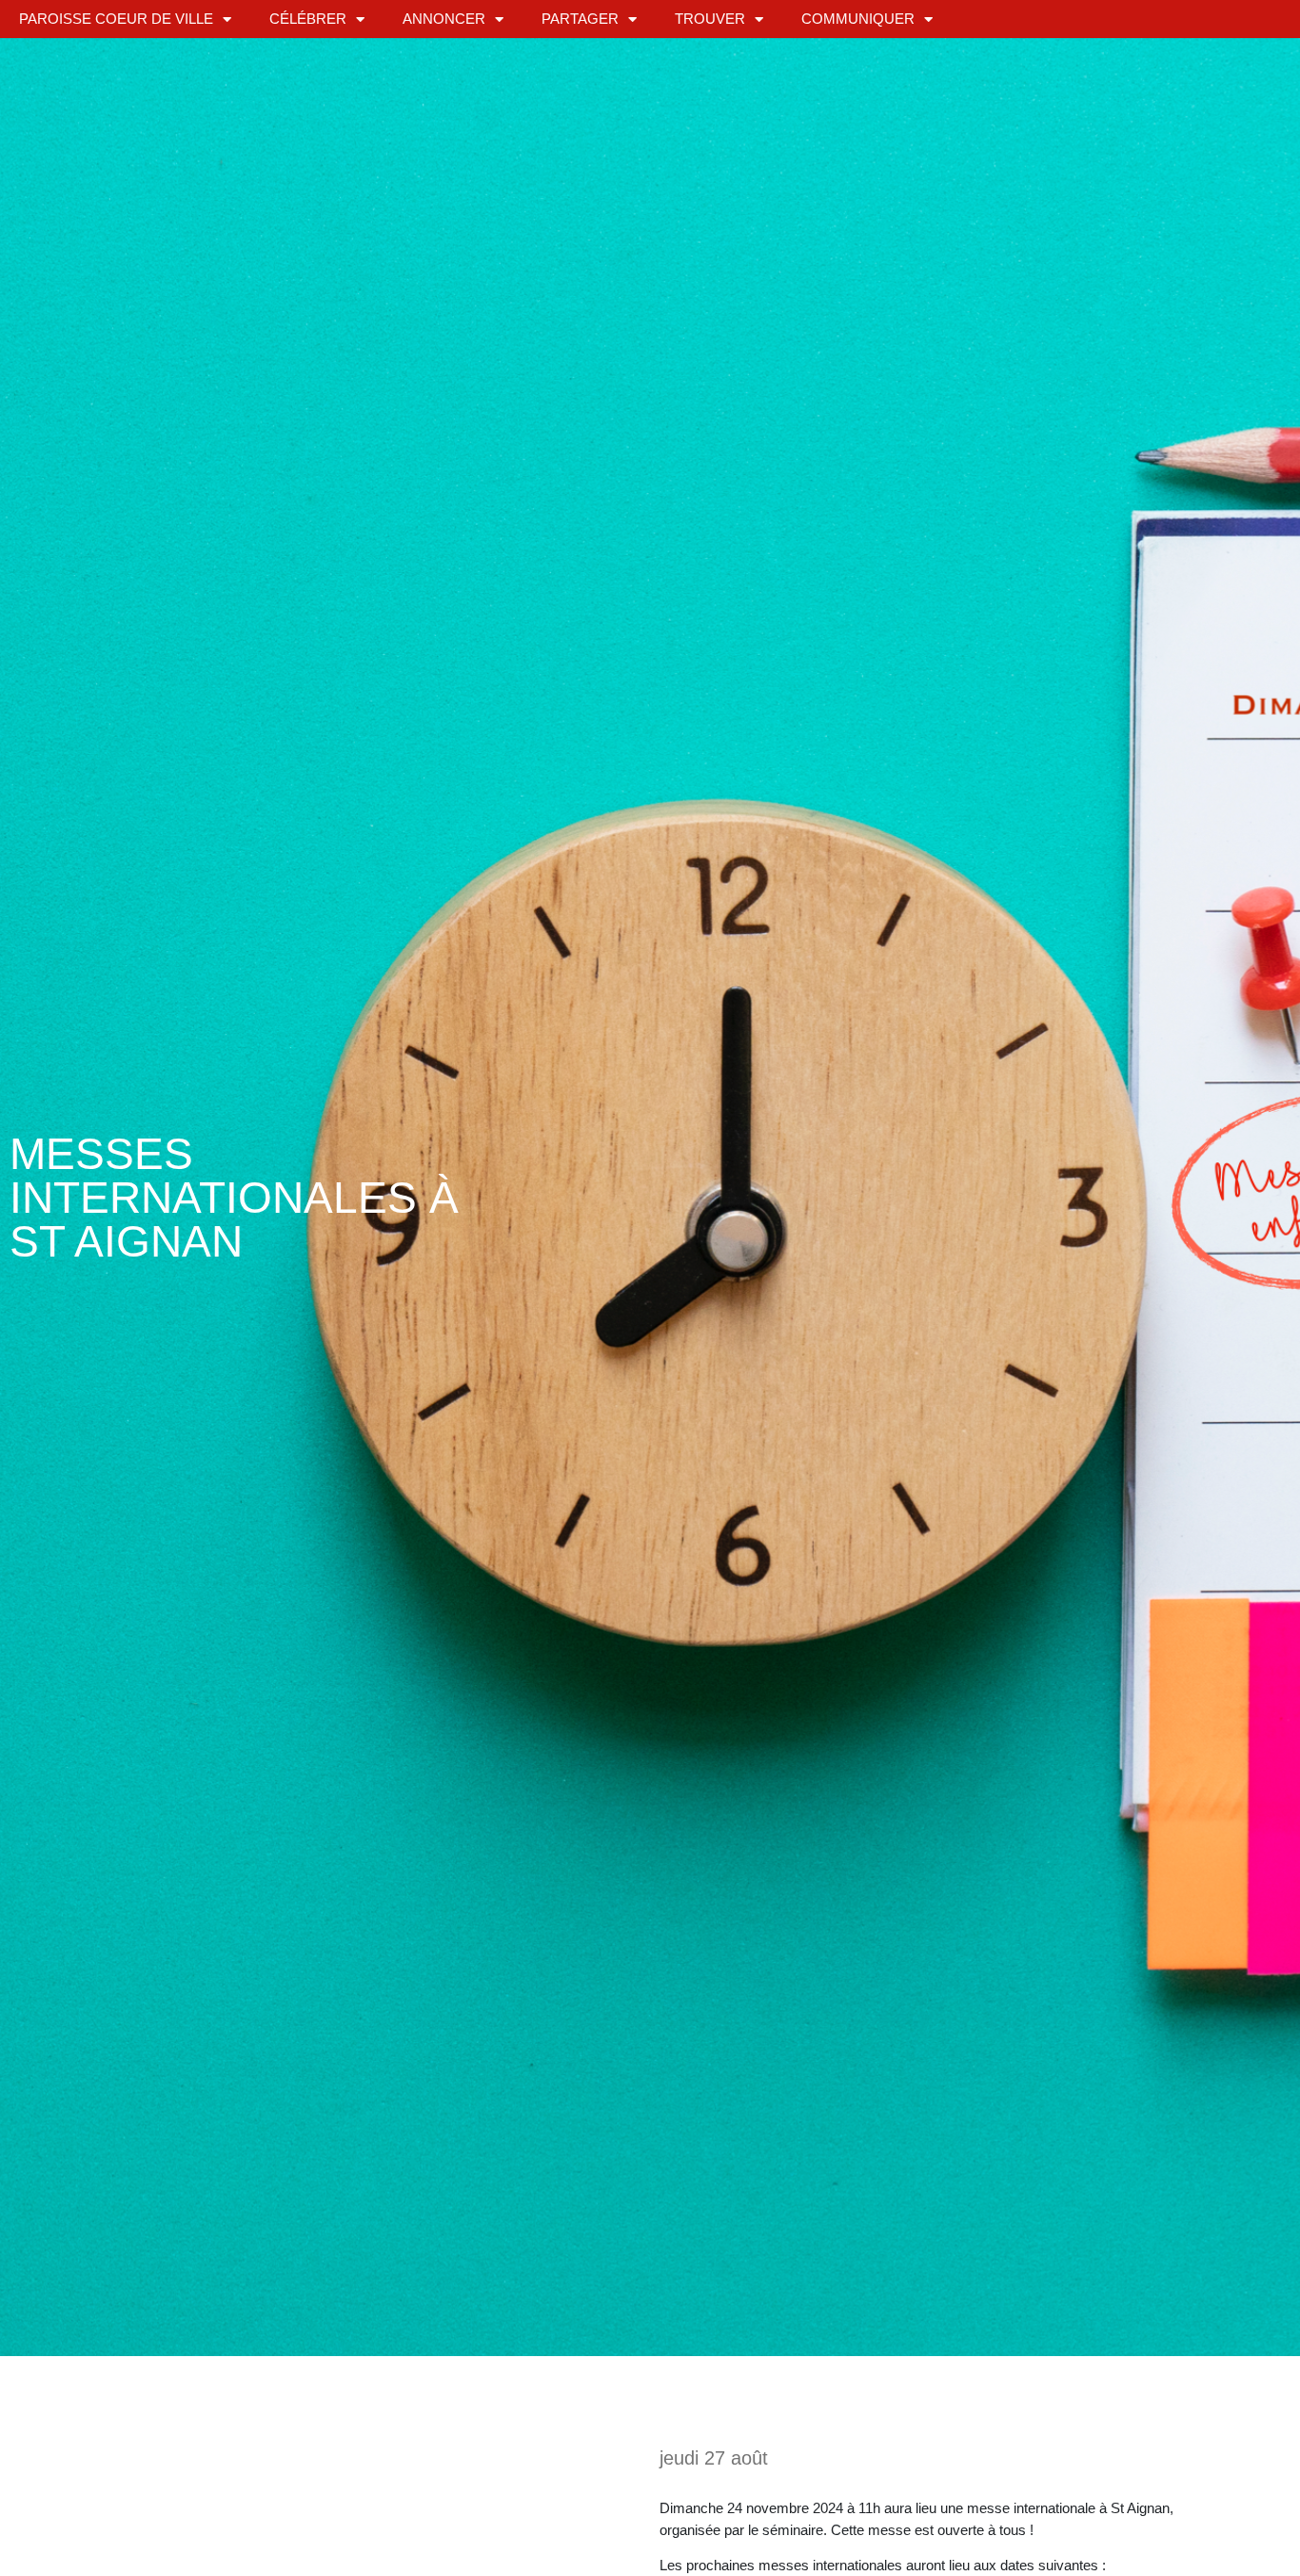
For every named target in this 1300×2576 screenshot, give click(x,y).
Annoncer (444, 19)
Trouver (710, 19)
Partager (580, 19)
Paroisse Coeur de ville (116, 19)
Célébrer (308, 19)
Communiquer (858, 19)
